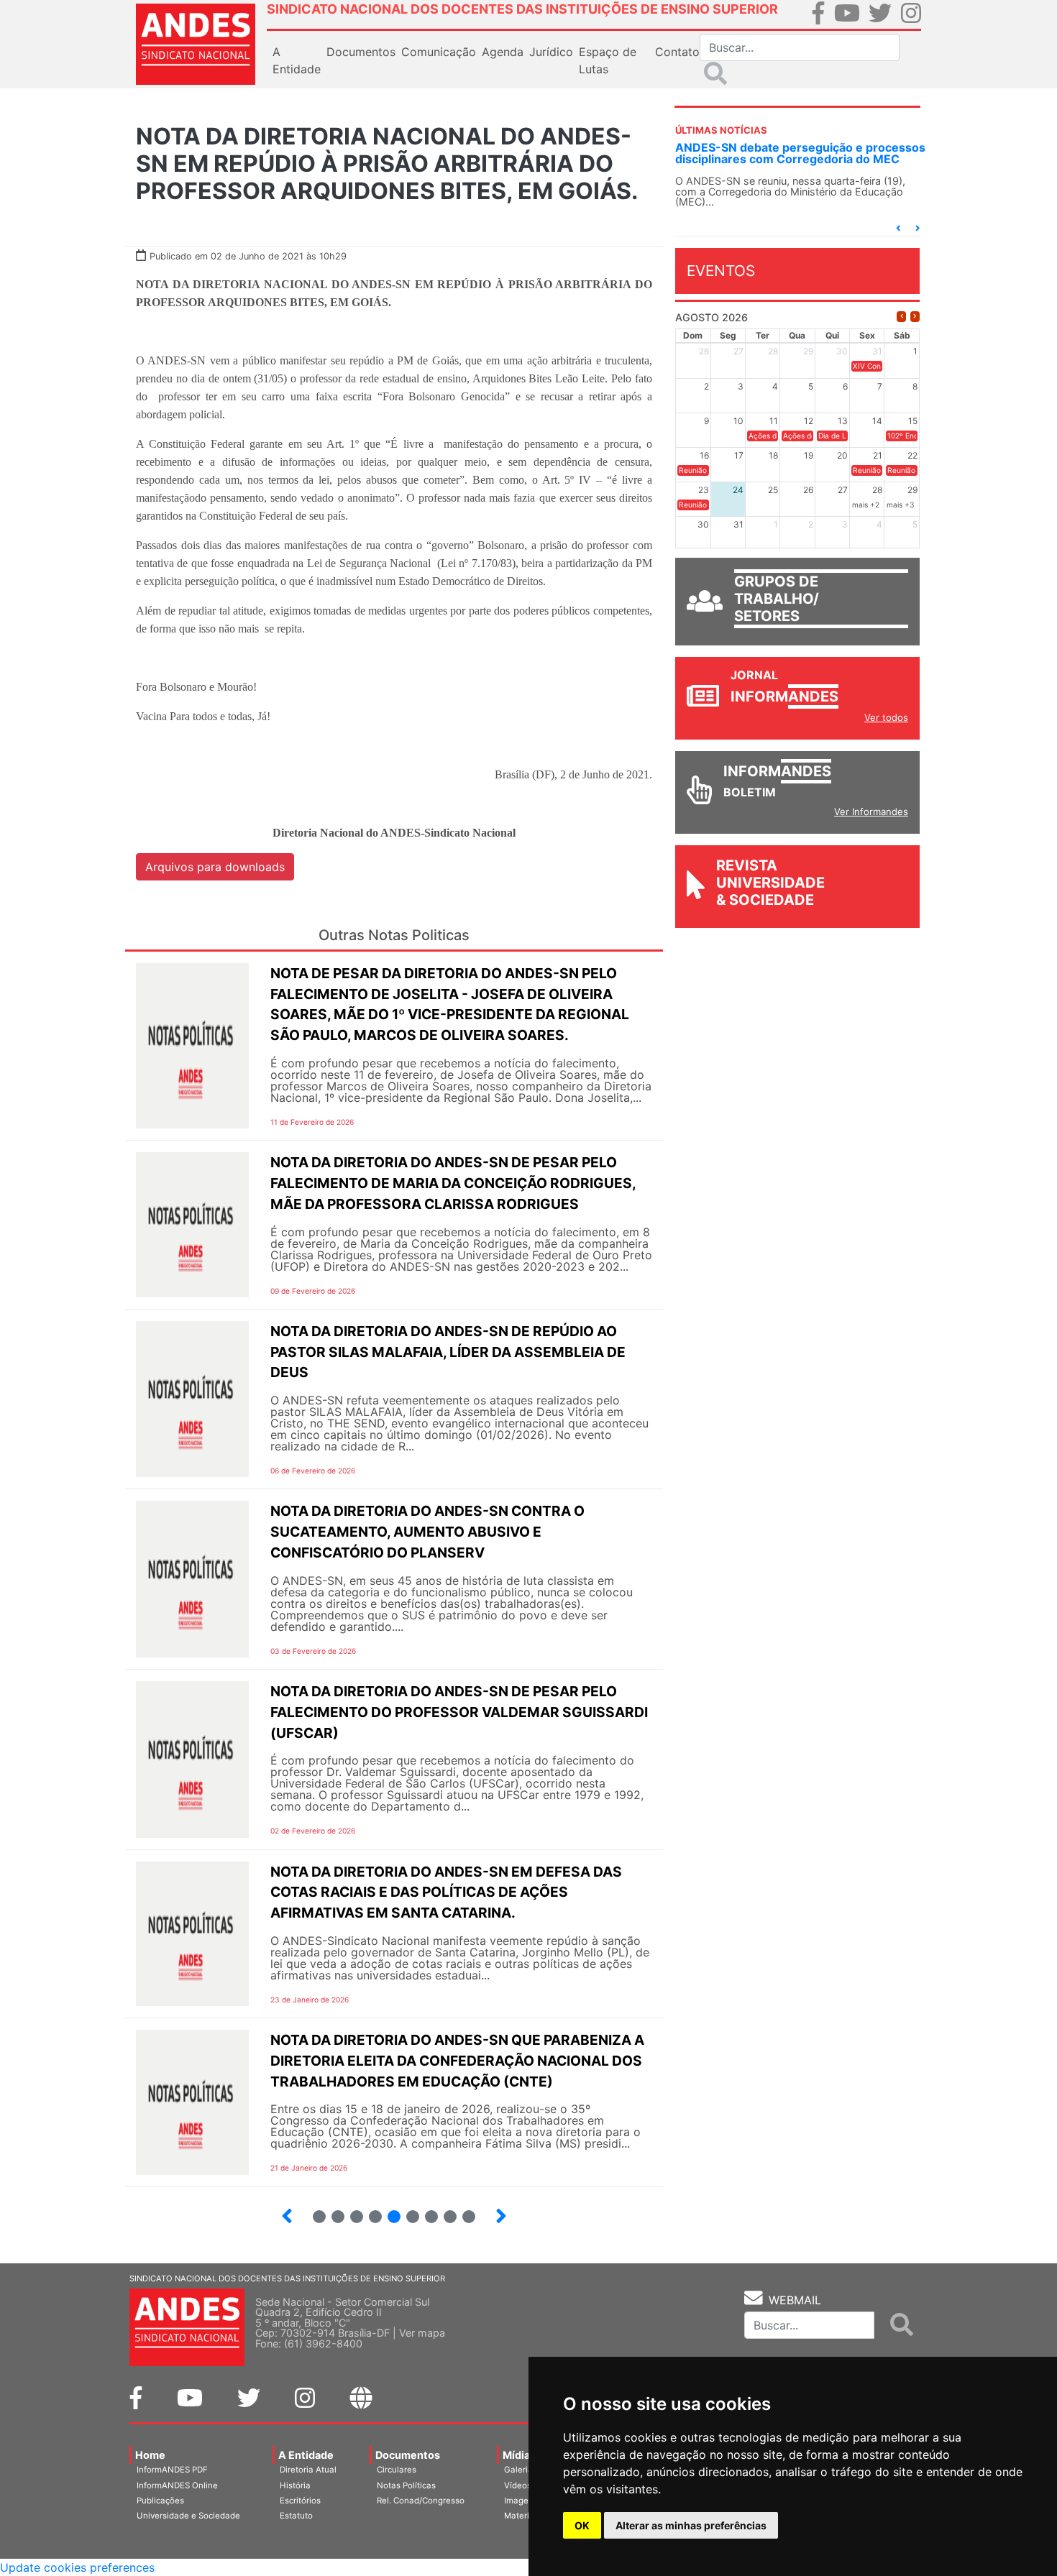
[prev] (901, 317)
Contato (677, 52)
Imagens (521, 2501)
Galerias (521, 2470)
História (295, 2485)
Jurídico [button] (551, 52)
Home (150, 2455)
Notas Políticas (406, 2485)
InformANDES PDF (172, 2470)
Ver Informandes (871, 811)
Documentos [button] (361, 52)
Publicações (160, 2501)
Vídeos (518, 2485)
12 (463, 2211)
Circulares (397, 2470)
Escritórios (300, 2501)
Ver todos (886, 717)
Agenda (503, 52)
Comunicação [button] (439, 52)
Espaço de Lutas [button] (608, 60)
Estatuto (296, 2516)
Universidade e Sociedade (188, 2516)
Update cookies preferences (77, 2567)
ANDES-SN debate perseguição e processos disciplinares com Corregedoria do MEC (800, 153)
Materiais (522, 2516)
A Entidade (306, 2455)
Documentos (408, 2455)
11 (450, 2217)
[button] (898, 228)
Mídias (519, 2455)
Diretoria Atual (308, 2470)
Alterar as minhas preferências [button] (691, 2525)
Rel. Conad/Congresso (421, 2501)
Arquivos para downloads (215, 867)
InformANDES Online (177, 2485)
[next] (915, 317)
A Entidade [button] (297, 60)
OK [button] (582, 2525)
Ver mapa (422, 2333)
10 (425, 2211)
